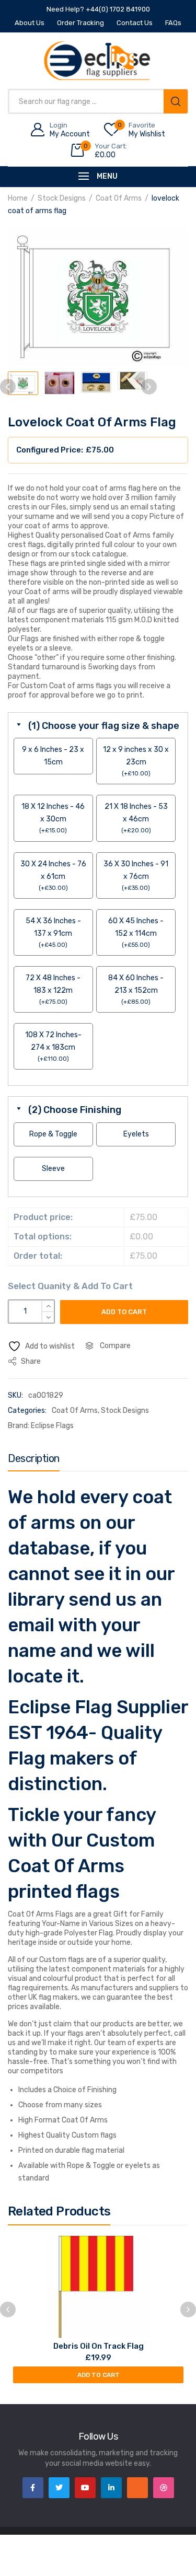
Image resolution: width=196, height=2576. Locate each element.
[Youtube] (85, 2488)
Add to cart (124, 1312)
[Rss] (137, 2488)
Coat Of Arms (119, 198)
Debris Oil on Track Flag (99, 2346)
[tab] (34, 1461)
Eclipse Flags (52, 1426)
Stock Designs (62, 198)
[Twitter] (59, 2488)
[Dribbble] (164, 2488)
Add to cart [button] (99, 2375)
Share (30, 1361)
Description (34, 1458)
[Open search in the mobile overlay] (98, 101)
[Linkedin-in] (111, 2488)
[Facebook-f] (33, 2488)
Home (18, 198)
